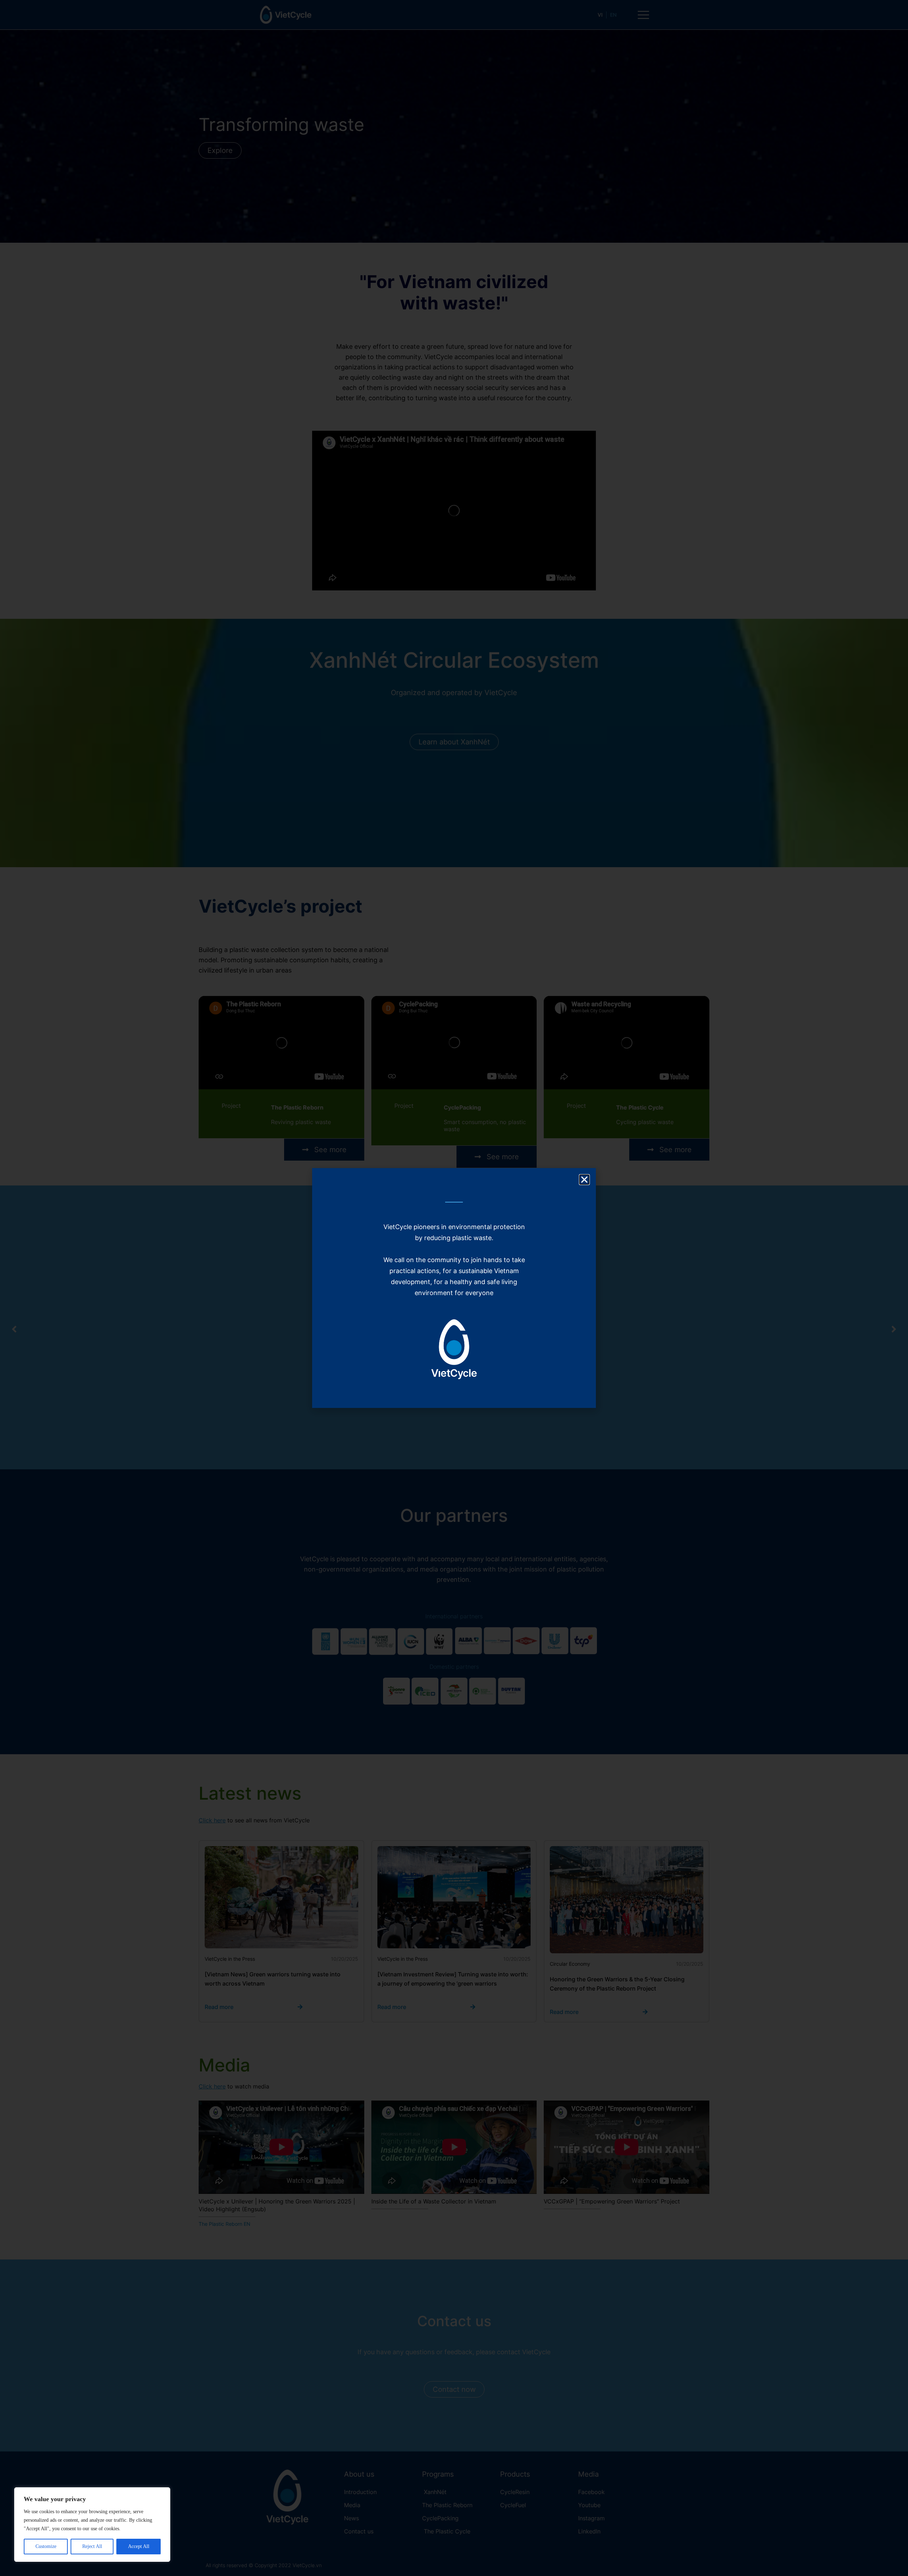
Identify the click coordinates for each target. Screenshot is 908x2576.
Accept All (139, 2546)
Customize (46, 2546)
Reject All (92, 2546)
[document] (454, 1288)
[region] (92, 2525)
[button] (584, 1180)
